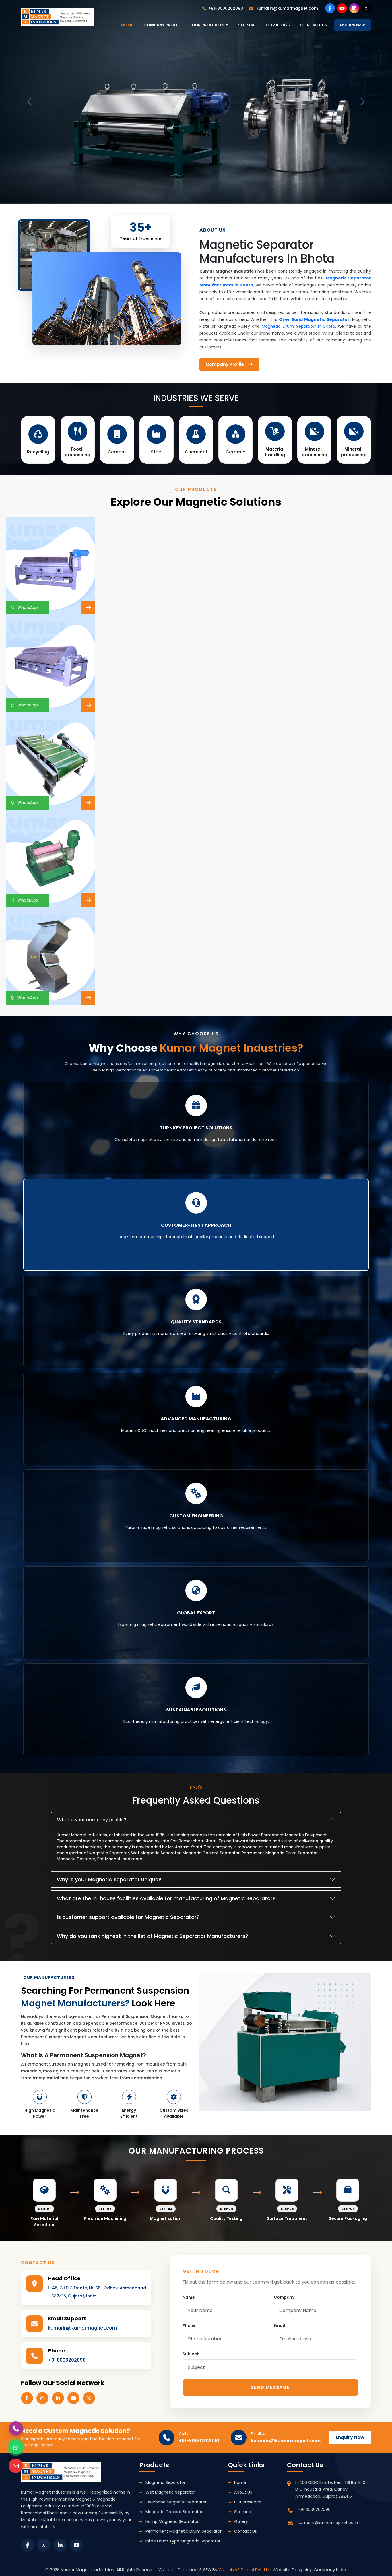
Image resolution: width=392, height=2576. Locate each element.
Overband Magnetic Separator (176, 2502)
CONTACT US (314, 25)
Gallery (241, 2521)
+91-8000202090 (226, 8)
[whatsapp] (16, 2447)
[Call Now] (16, 2429)
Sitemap (247, 25)
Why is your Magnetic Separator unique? (109, 1879)
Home (240, 2482)
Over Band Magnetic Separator (314, 319)
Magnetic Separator (165, 2482)
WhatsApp (26, 607)
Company (284, 2297)
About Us (243, 2492)
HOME (127, 25)
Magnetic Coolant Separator (174, 2512)
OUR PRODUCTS (208, 25)
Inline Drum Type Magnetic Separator (183, 2541)
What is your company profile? (92, 1820)
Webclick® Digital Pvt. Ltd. (246, 2570)
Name (189, 2297)
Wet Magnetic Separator (170, 2492)
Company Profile (162, 25)
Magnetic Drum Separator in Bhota (298, 326)
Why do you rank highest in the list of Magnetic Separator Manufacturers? (153, 1936)
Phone (189, 2325)
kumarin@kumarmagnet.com (287, 8)
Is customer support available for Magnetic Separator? (128, 1917)
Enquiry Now (352, 25)
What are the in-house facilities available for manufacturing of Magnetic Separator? (166, 1898)
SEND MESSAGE (270, 2387)
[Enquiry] (16, 2466)
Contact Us (246, 2531)
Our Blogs (278, 25)
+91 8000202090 (67, 2360)
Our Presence (248, 2502)
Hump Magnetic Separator (172, 2521)
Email (279, 2325)
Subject (191, 2354)
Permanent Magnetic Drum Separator (184, 2531)
